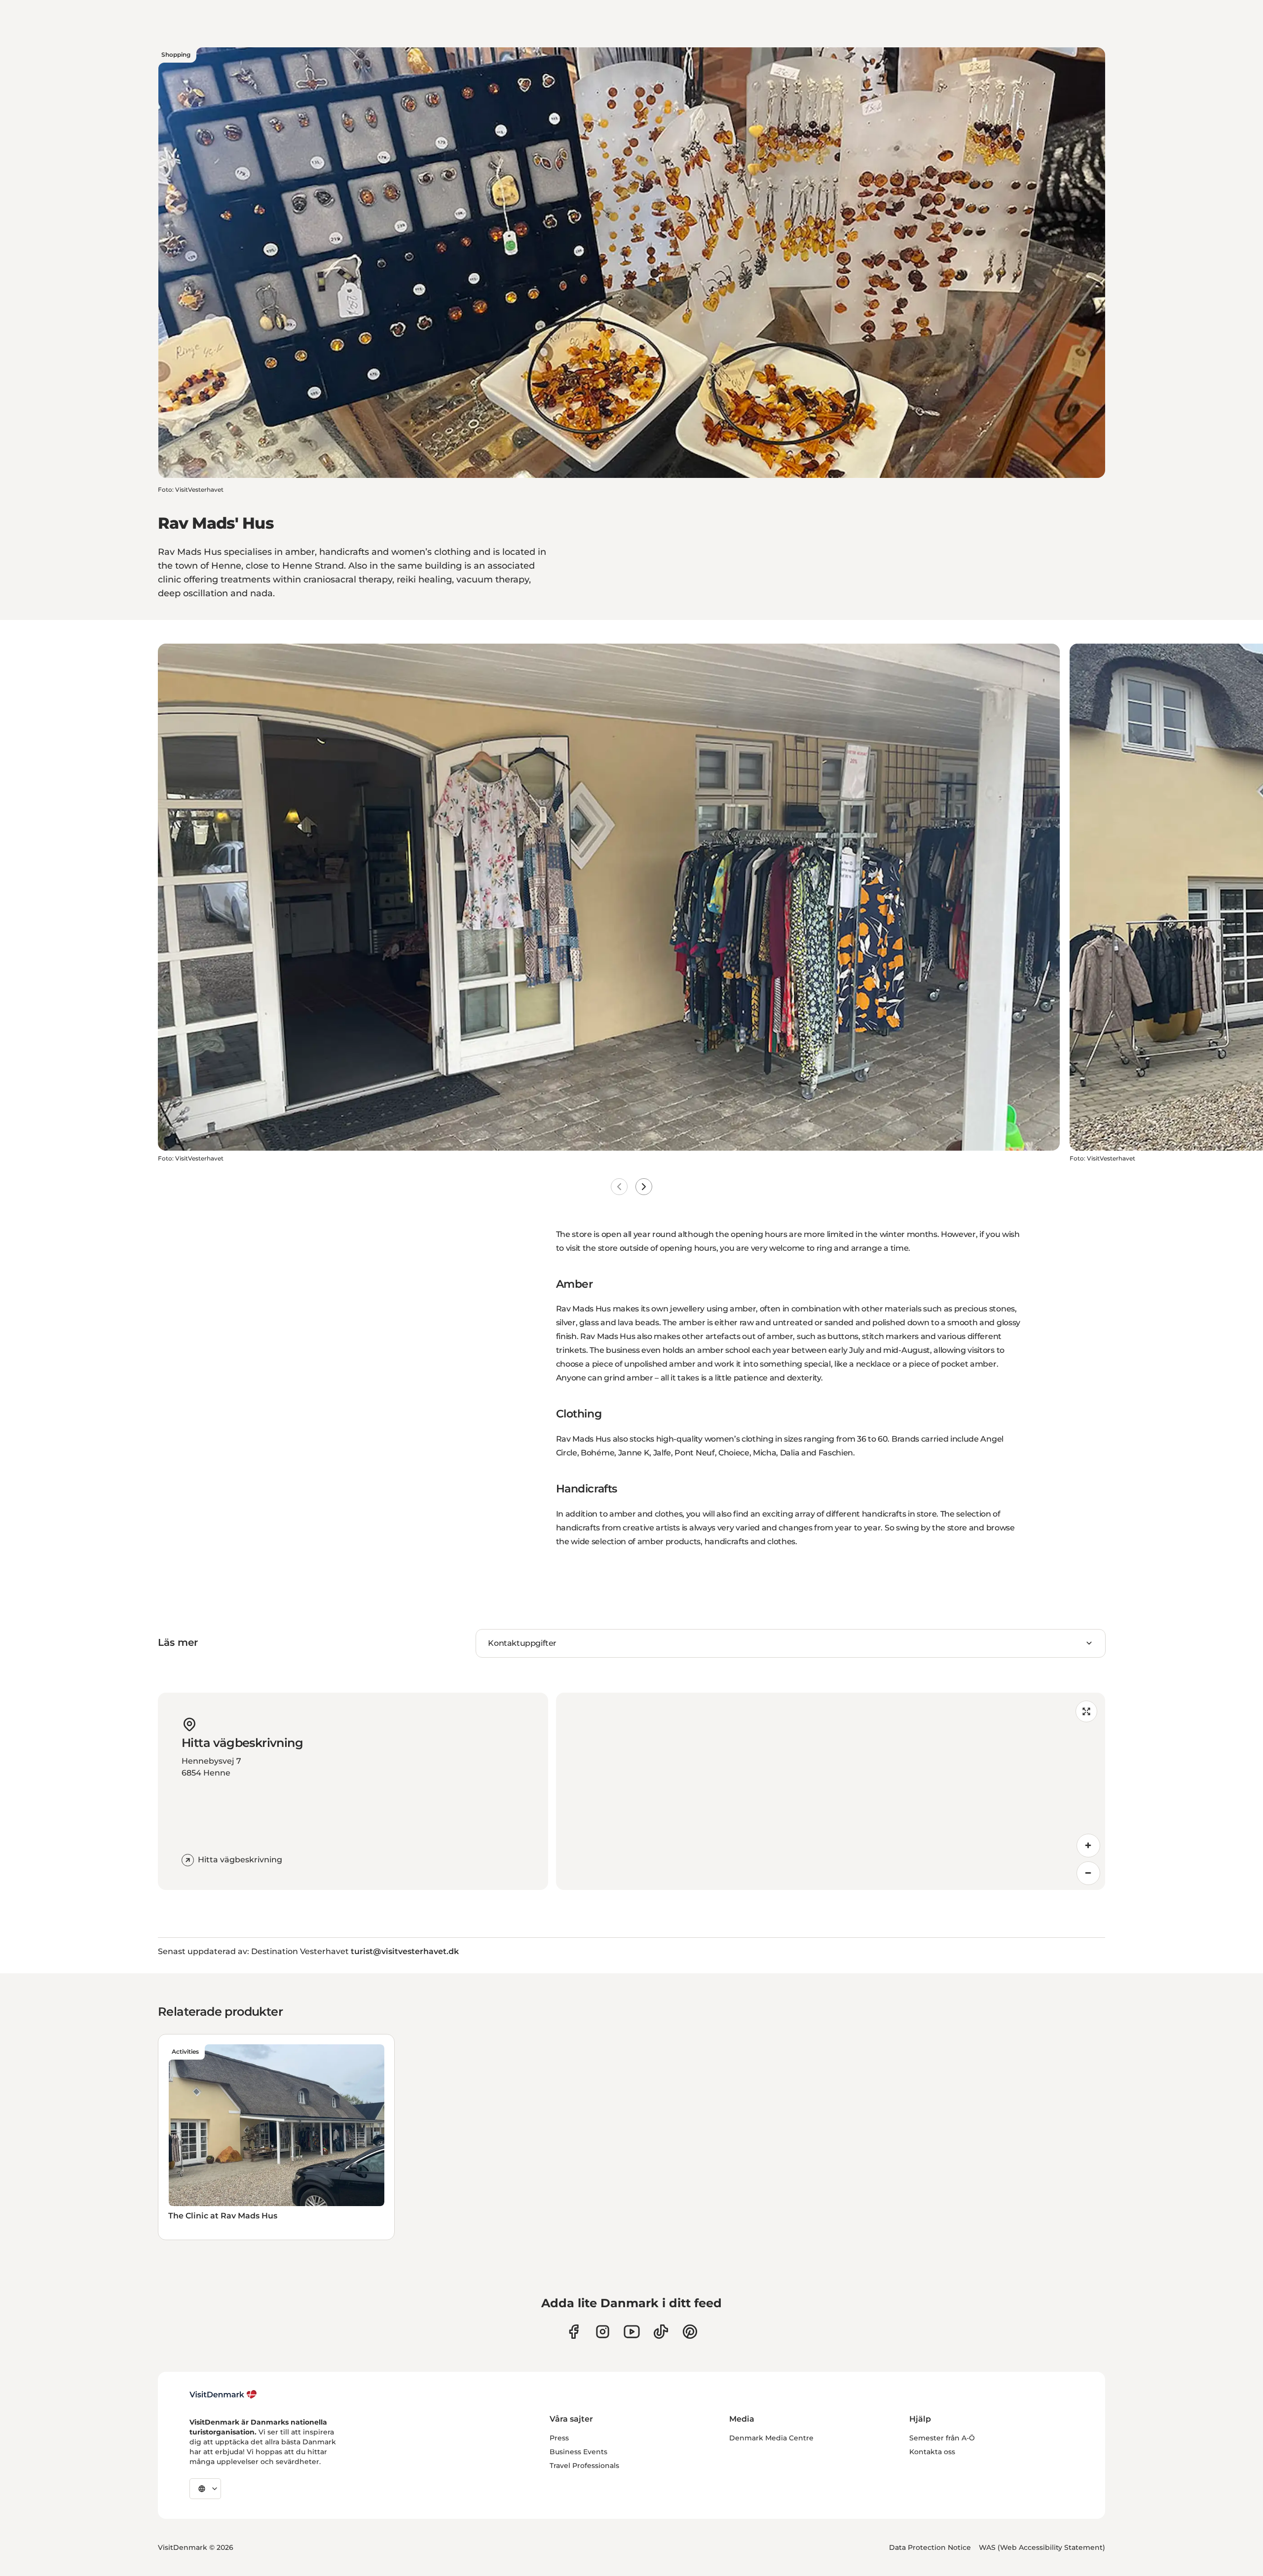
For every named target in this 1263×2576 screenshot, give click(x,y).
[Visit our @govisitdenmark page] (661, 2332)
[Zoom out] (1088, 1873)
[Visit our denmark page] (574, 2332)
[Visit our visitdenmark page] (632, 2332)
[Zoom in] (1088, 1846)
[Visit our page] (603, 2332)
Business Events (578, 2452)
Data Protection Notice (930, 2547)
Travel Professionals (584, 2466)
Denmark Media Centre (771, 2438)
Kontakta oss (932, 2452)
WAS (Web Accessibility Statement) (1042, 2547)
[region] (831, 1791)
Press (559, 2438)
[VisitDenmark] (223, 2395)
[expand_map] (1086, 1711)
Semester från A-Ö (942, 2438)
